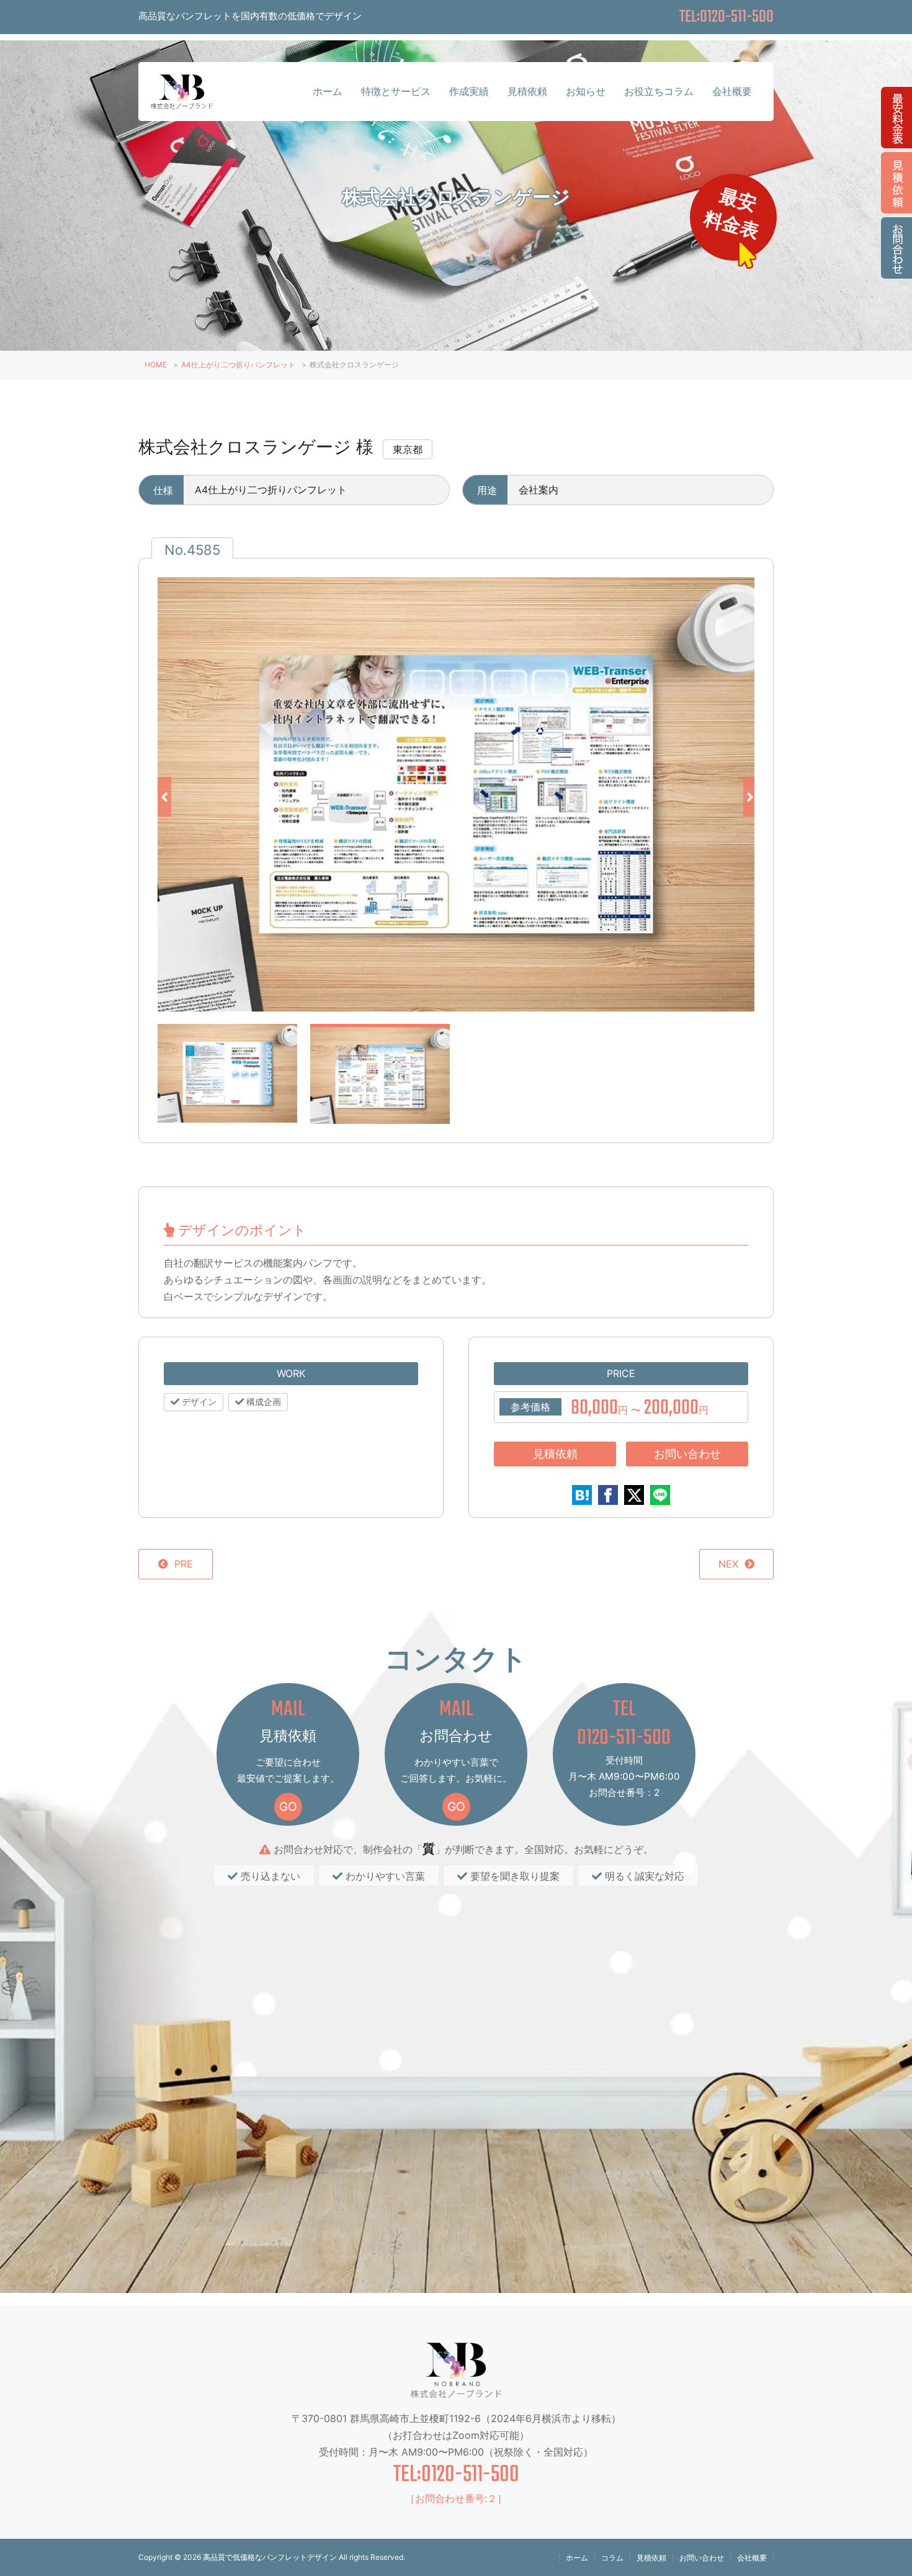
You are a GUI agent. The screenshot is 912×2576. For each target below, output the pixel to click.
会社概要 (732, 91)
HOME (156, 365)
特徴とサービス (396, 91)
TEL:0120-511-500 (456, 2475)
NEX (728, 1564)
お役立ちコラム (659, 91)
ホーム (328, 91)
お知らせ (586, 91)
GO (288, 1806)
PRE (184, 1564)
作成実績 (469, 91)
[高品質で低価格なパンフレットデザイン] (182, 98)
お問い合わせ (687, 1454)
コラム (612, 2558)
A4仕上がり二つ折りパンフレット (238, 365)
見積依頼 (527, 91)
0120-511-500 (624, 1738)
